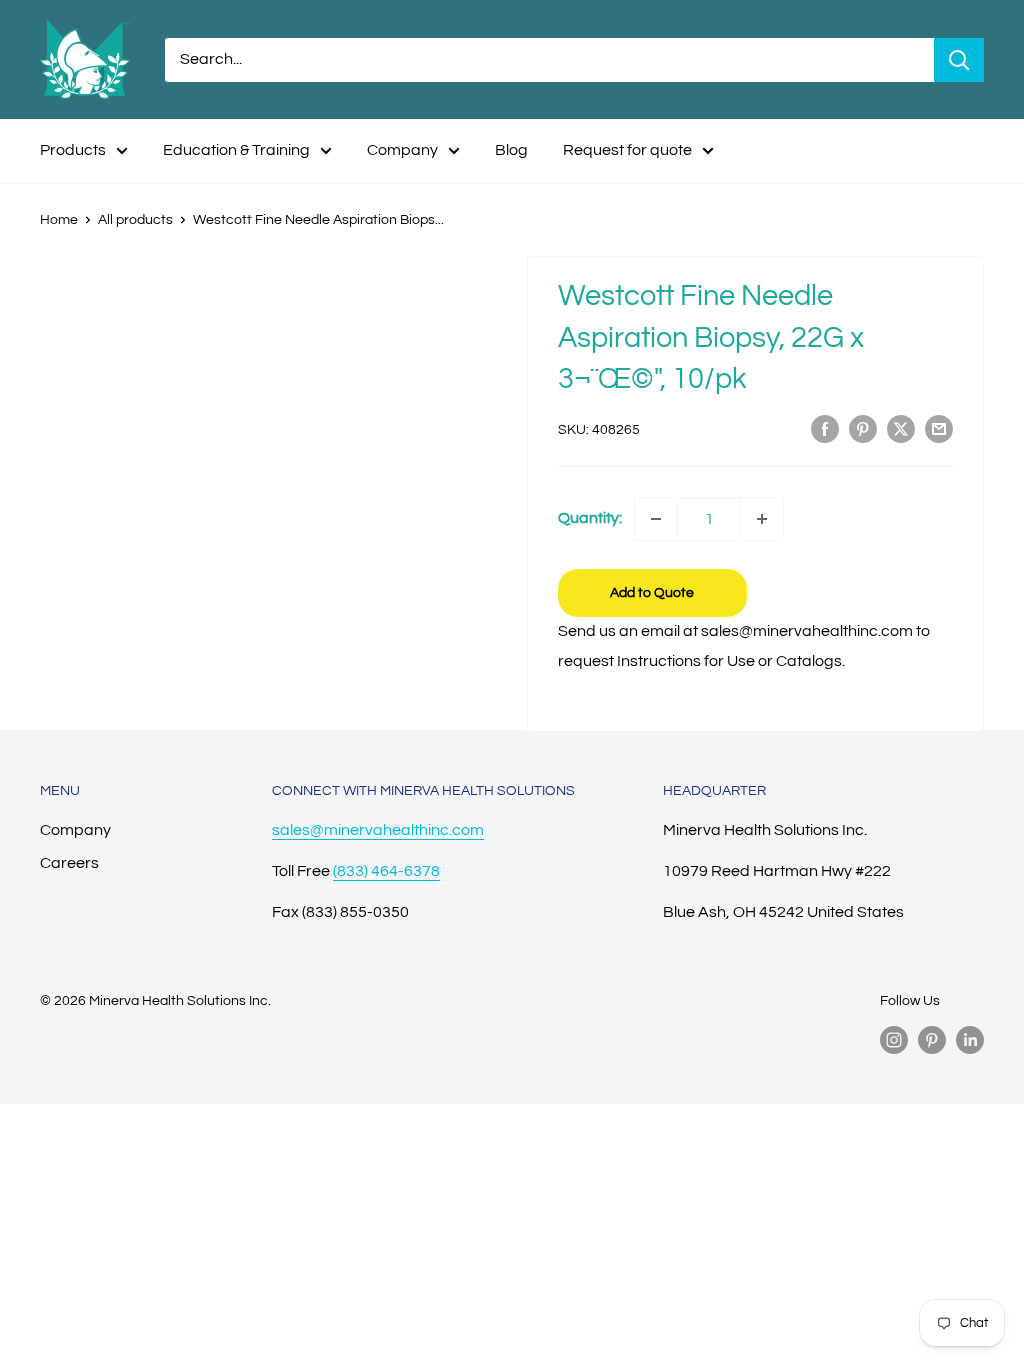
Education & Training (236, 150)
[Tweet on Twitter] (901, 429)
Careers (69, 863)
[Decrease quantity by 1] (656, 519)
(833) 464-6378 (386, 871)
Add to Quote (652, 593)
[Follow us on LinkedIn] (970, 1040)
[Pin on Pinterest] (863, 429)
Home (59, 220)
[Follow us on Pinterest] (932, 1040)
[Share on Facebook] (825, 429)
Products (73, 150)
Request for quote (627, 150)
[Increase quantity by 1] (762, 519)
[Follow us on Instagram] (894, 1040)
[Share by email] (939, 429)
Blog (511, 150)
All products (135, 220)
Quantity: (590, 518)
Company (402, 150)
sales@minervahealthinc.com (378, 830)
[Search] (959, 60)
